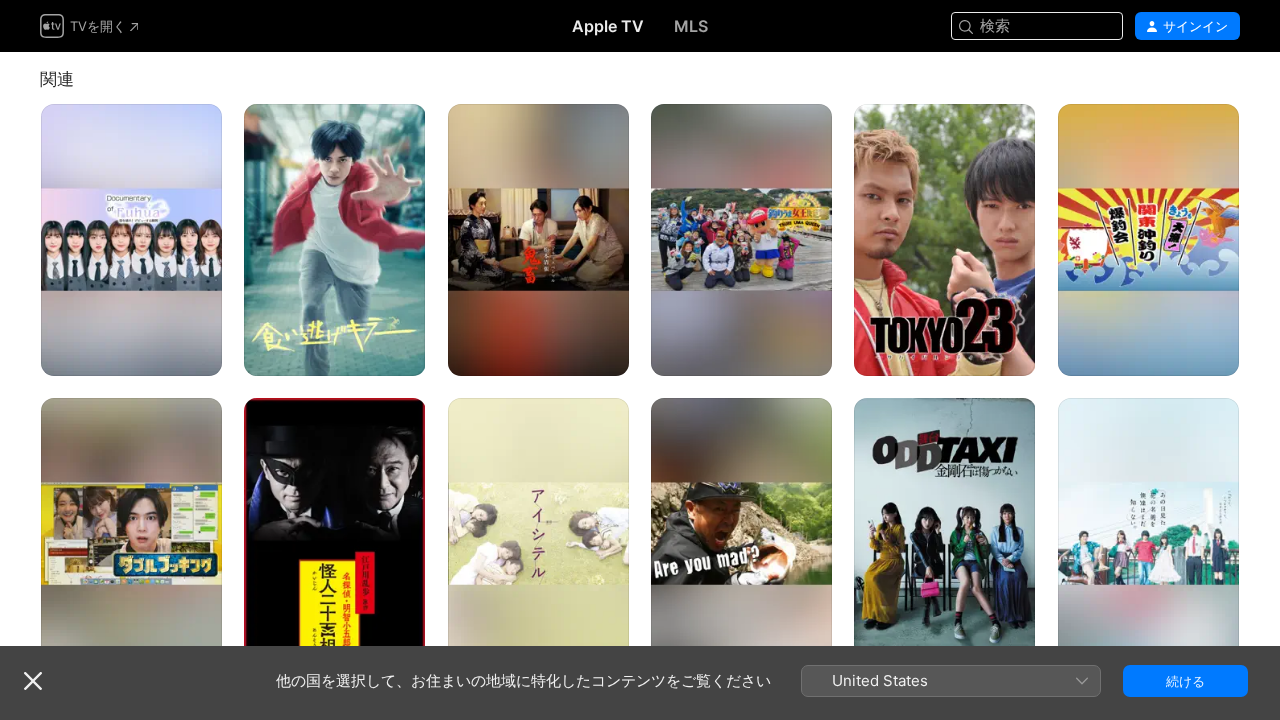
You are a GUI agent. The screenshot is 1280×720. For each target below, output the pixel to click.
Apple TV (608, 26)
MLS (691, 26)
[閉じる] (33, 681)
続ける (1185, 681)
